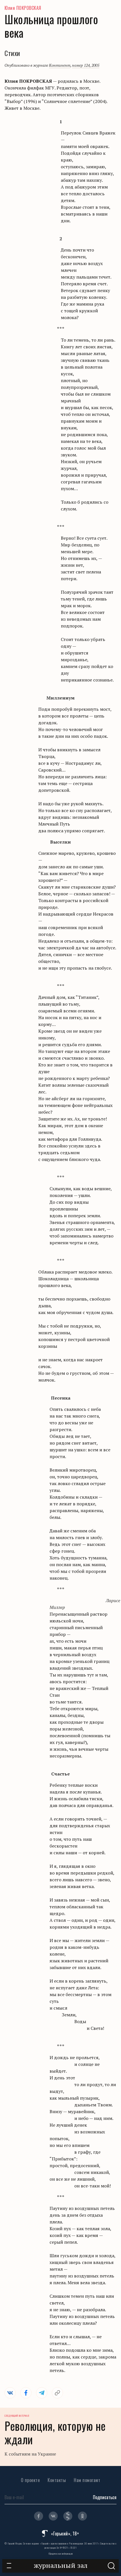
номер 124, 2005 (86, 65)
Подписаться (105, 2497)
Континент (60, 65)
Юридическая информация (61, 2553)
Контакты (57, 2480)
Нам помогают (87, 2480)
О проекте (30, 2480)
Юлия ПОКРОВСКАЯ (23, 8)
